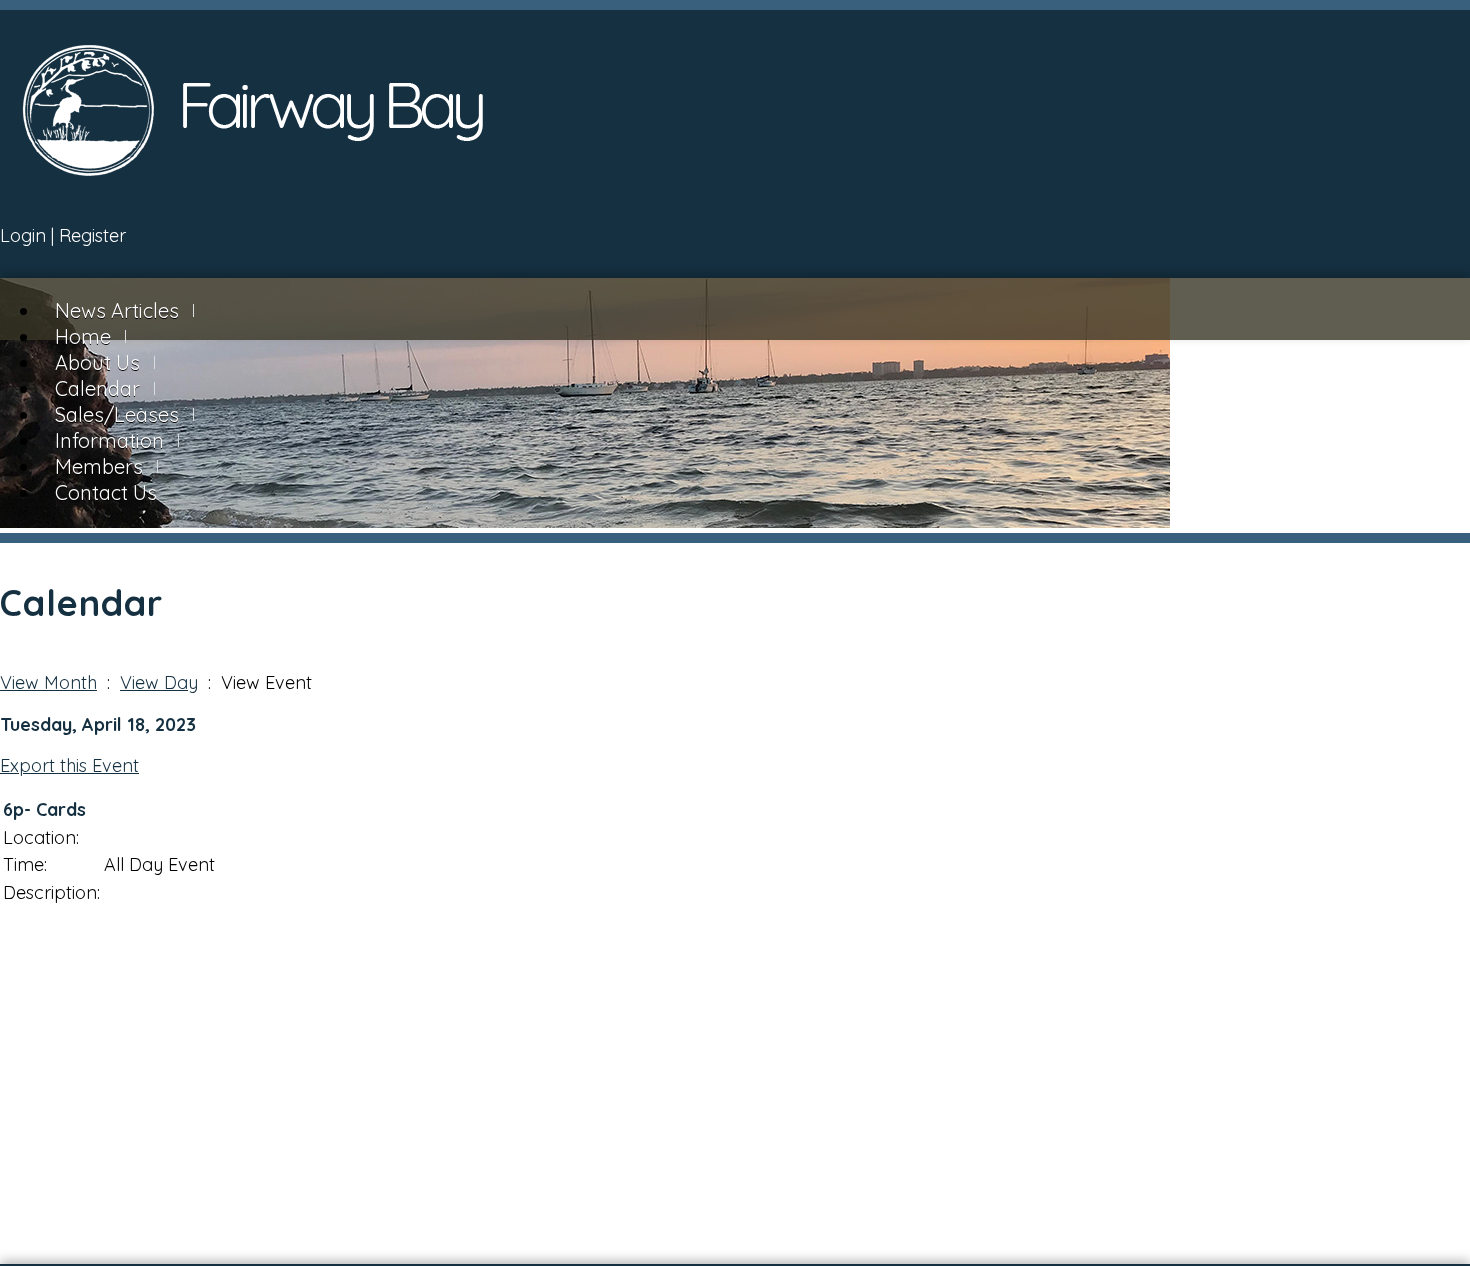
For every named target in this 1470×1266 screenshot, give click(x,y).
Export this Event (69, 765)
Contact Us (106, 492)
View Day (159, 682)
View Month (48, 682)
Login (23, 235)
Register (92, 235)
